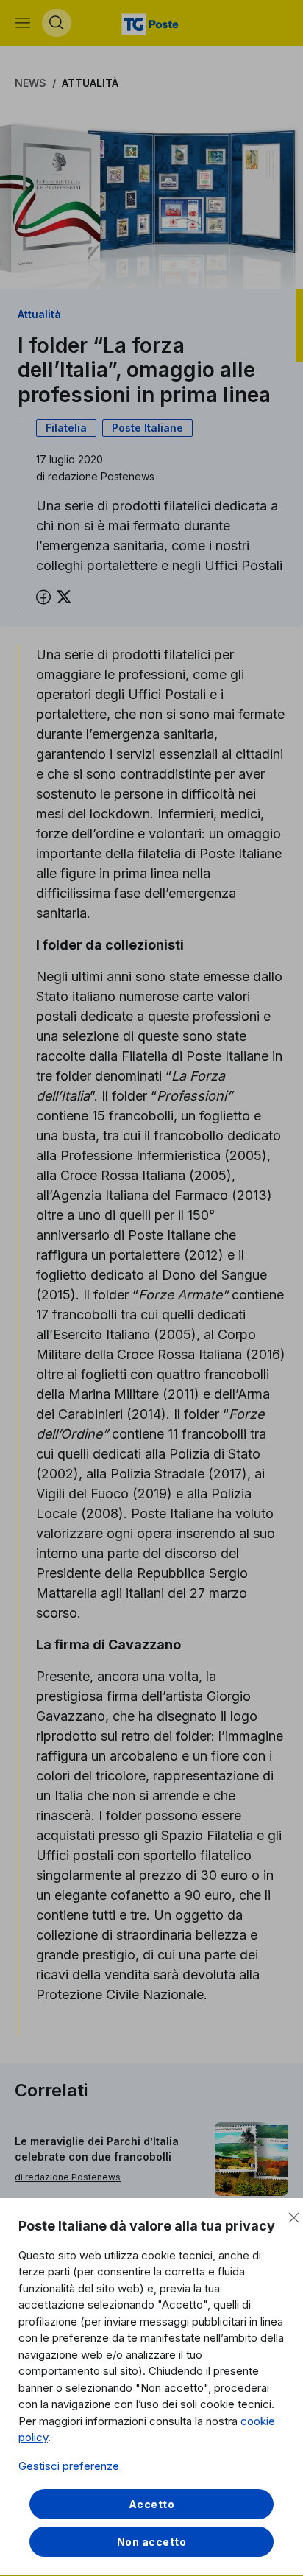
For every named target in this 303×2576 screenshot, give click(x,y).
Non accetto (152, 2542)
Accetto (152, 2504)
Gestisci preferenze (69, 2466)
